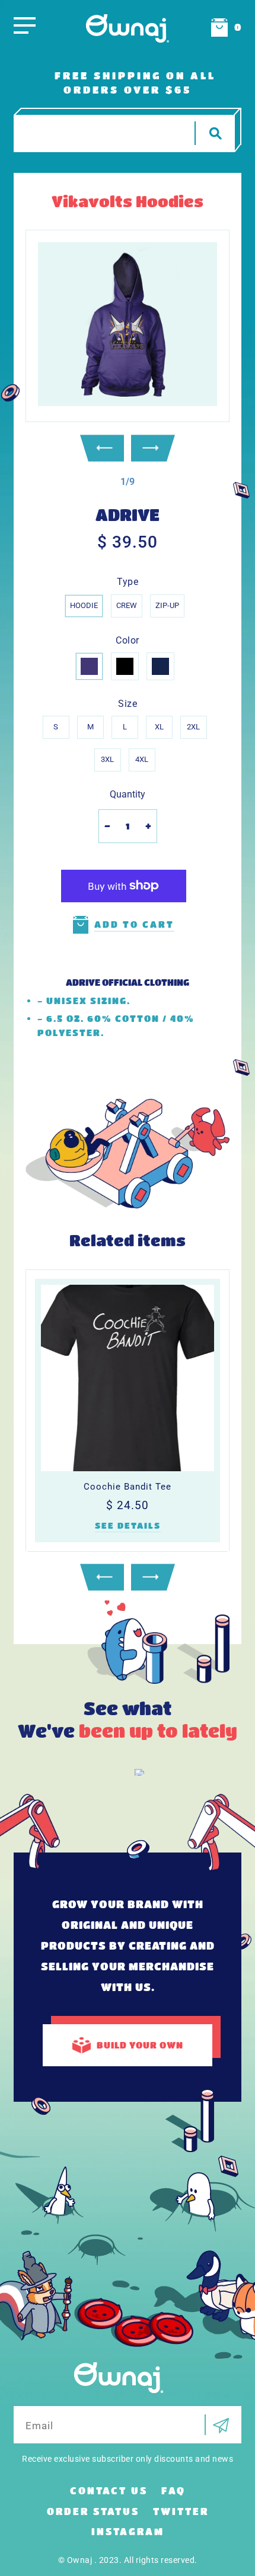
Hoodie (84, 605)
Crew (127, 605)
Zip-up (167, 605)
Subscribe (217, 2425)
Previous (102, 448)
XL (159, 727)
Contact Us (109, 2490)
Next (153, 448)
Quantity (128, 794)
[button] (128, 482)
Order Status (93, 2511)
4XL (142, 759)
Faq (173, 2490)
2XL (193, 727)
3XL (107, 759)
